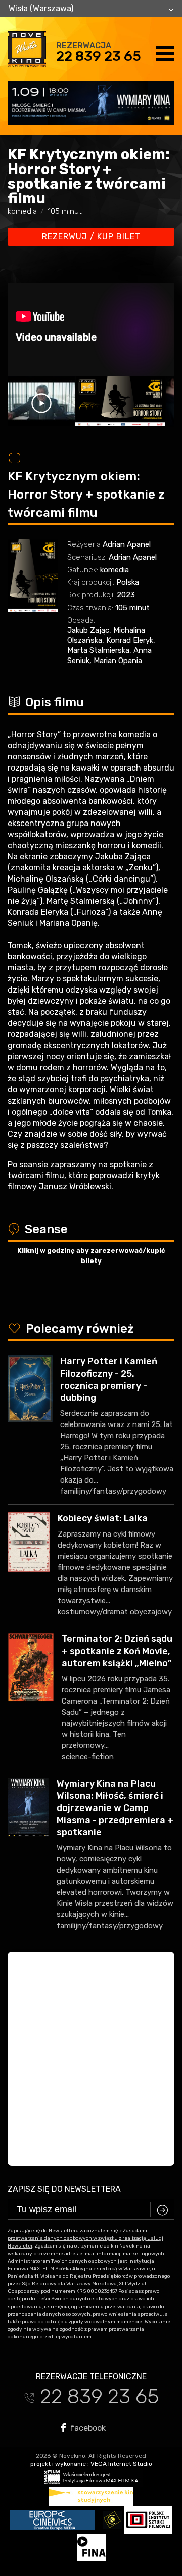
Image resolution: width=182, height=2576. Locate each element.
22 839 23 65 (99, 56)
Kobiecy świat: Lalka (103, 1518)
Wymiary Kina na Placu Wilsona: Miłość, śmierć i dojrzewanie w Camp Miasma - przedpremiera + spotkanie (115, 1808)
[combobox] (91, 9)
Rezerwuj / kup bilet (91, 236)
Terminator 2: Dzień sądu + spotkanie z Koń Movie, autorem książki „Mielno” (117, 1651)
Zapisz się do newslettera (64, 2189)
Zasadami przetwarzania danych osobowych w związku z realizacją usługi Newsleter (85, 2238)
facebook (87, 2428)
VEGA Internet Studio (121, 2464)
